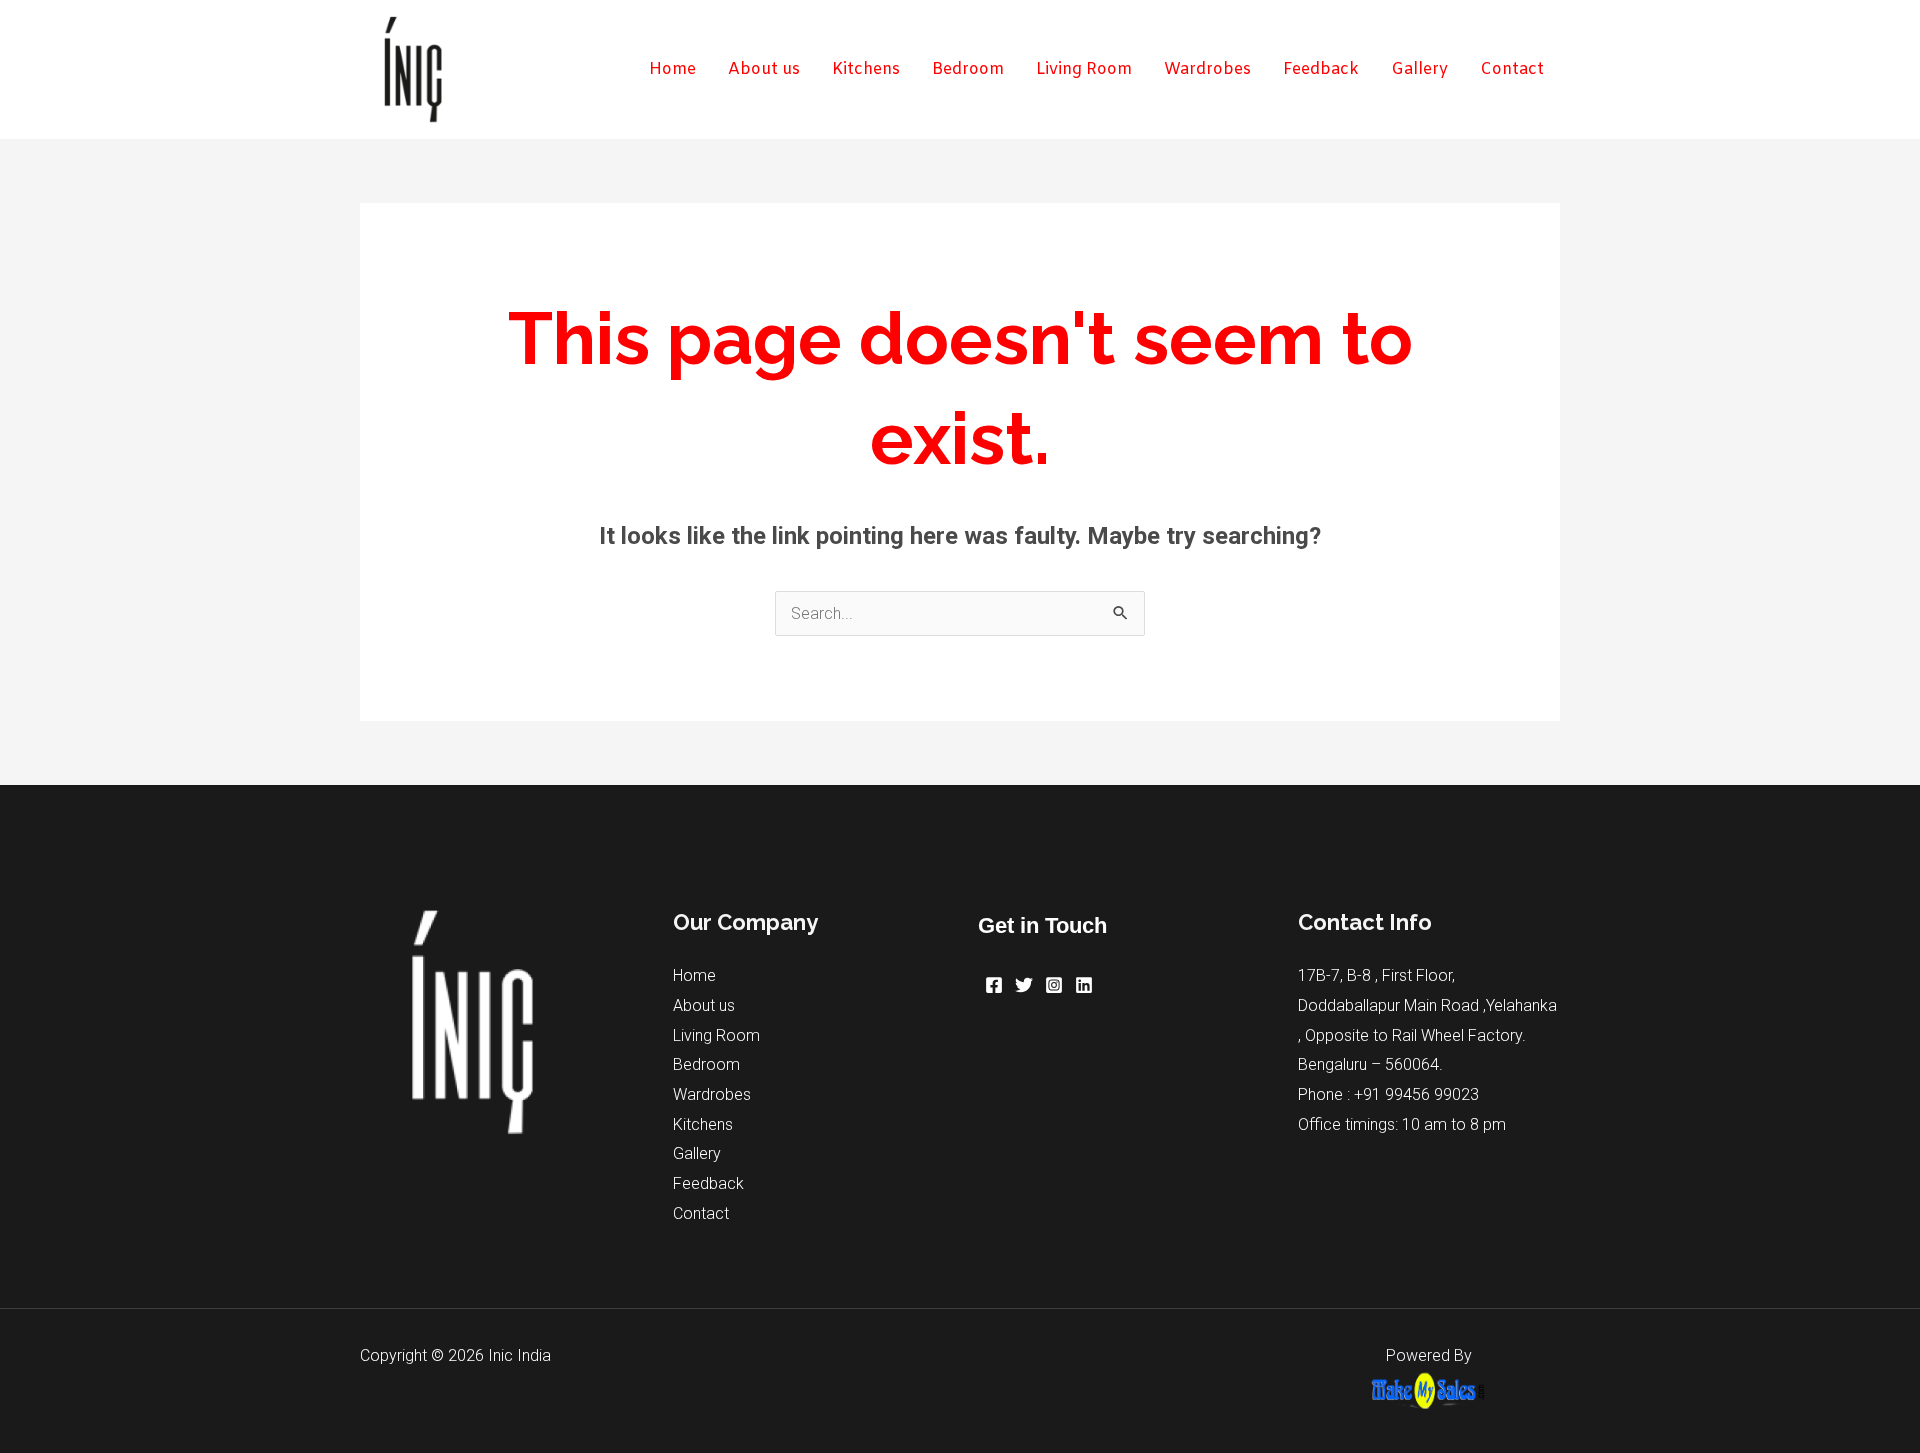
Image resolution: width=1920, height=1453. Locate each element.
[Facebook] (994, 985)
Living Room (716, 1035)
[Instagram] (1054, 985)
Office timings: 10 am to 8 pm (1402, 1124)
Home (694, 975)
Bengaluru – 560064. (1370, 1064)
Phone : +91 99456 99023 (1388, 1094)
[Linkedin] (1084, 985)
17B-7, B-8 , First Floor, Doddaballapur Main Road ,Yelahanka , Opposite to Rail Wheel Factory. (1427, 1005)
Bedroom (706, 1064)
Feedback (708, 1183)
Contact (701, 1213)
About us (704, 1005)
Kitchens (703, 1124)
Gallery (697, 1153)
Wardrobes (712, 1094)
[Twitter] (1024, 985)
